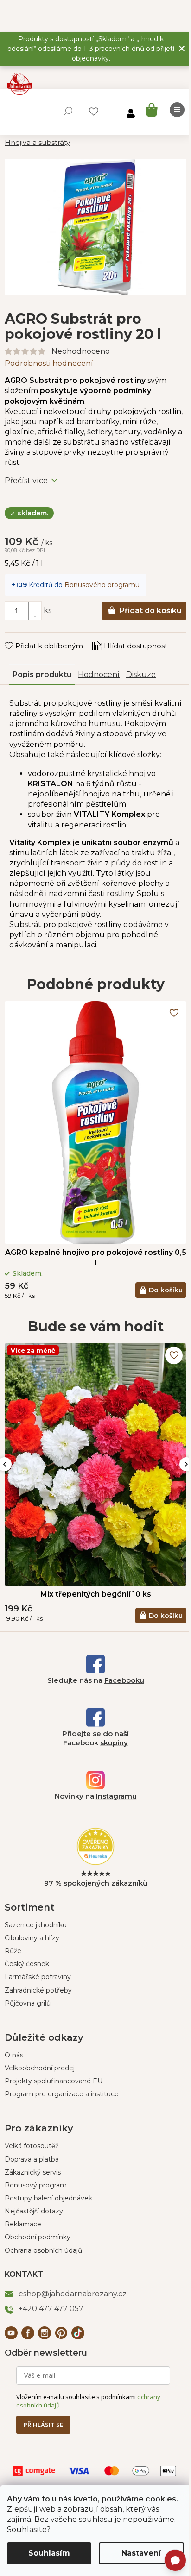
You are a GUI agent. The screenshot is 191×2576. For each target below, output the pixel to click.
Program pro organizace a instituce (62, 2094)
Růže (13, 1951)
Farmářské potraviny (38, 1977)
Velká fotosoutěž (32, 2146)
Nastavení (141, 2553)
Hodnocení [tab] (99, 674)
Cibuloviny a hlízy (32, 1938)
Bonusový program (36, 2185)
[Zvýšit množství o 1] (35, 606)
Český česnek (27, 1964)
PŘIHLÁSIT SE (43, 2425)
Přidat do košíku (150, 611)
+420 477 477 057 (51, 2309)
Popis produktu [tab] (42, 674)
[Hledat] (68, 111)
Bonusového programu (102, 585)
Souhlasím (49, 2553)
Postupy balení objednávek (48, 2198)
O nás (14, 2055)
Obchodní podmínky (38, 2237)
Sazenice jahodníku (36, 1925)
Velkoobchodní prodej (40, 2068)
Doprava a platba (32, 2159)
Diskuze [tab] (141, 674)
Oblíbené (94, 112)
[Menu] (177, 110)
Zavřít (21, 637)
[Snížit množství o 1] (35, 615)
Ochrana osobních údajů (43, 2250)
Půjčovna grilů (28, 2003)
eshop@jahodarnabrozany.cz (73, 2294)
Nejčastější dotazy (34, 2211)
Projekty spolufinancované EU (54, 2081)
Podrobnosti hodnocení (49, 363)
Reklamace (23, 2224)
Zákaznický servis (33, 2172)
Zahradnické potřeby (38, 1990)
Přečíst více (26, 480)
